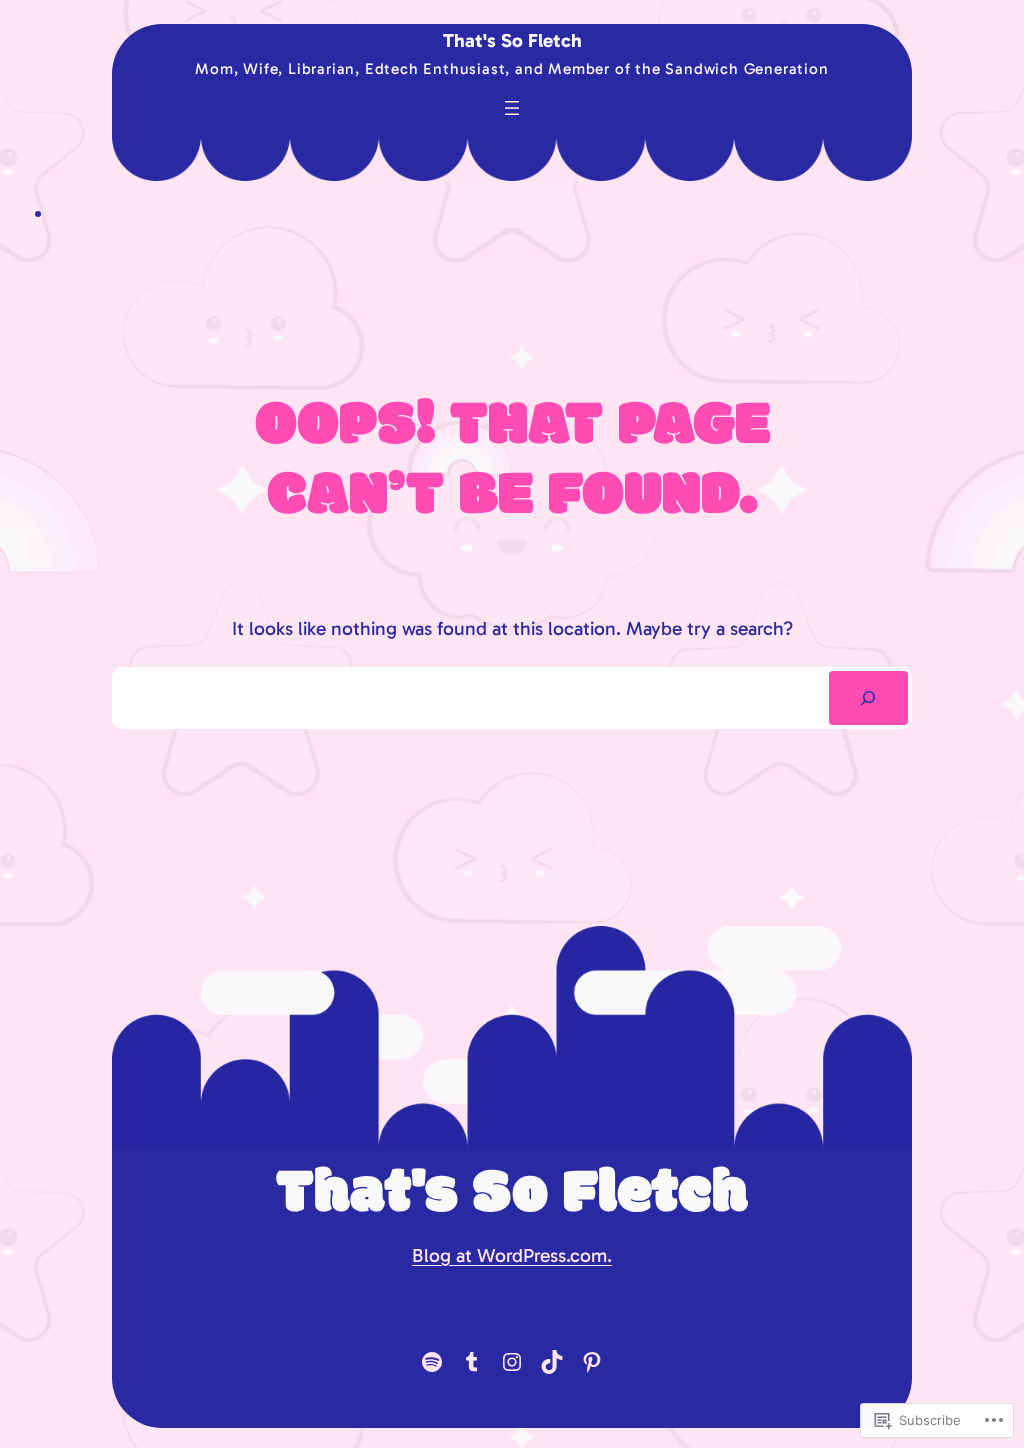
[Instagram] (512, 1362)
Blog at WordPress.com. (512, 1255)
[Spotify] (432, 1362)
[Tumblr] (472, 1362)
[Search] (868, 698)
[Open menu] (512, 108)
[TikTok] (552, 1362)
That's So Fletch (512, 40)
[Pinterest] (592, 1362)
